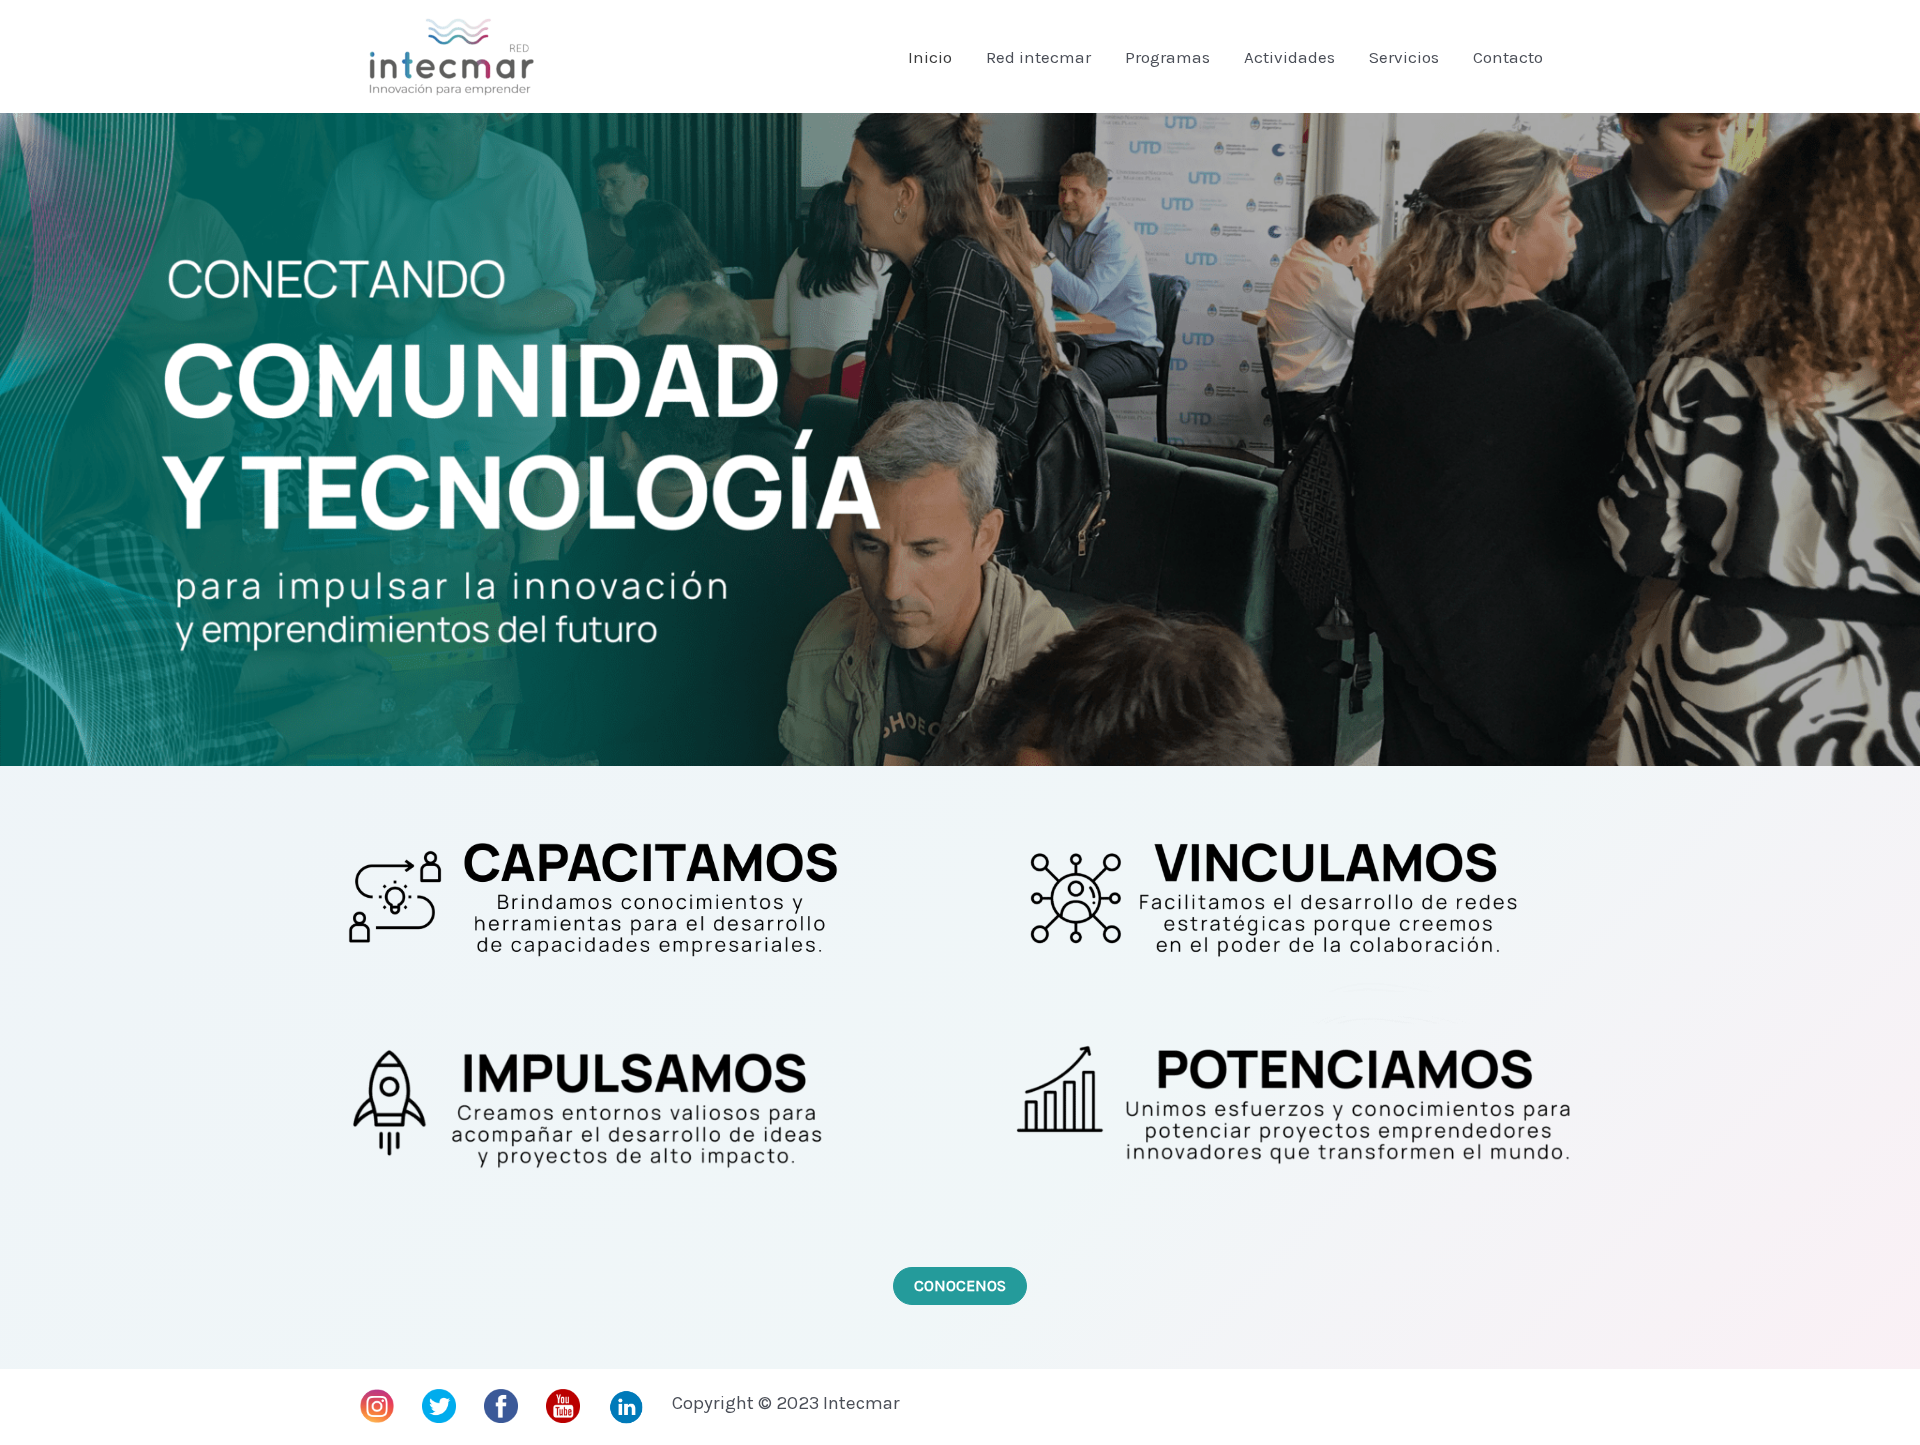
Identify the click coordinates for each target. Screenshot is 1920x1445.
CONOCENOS (960, 1285)
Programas (1167, 57)
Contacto (1508, 57)
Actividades (1289, 57)
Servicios (1404, 57)
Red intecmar (1038, 57)
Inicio (930, 57)
